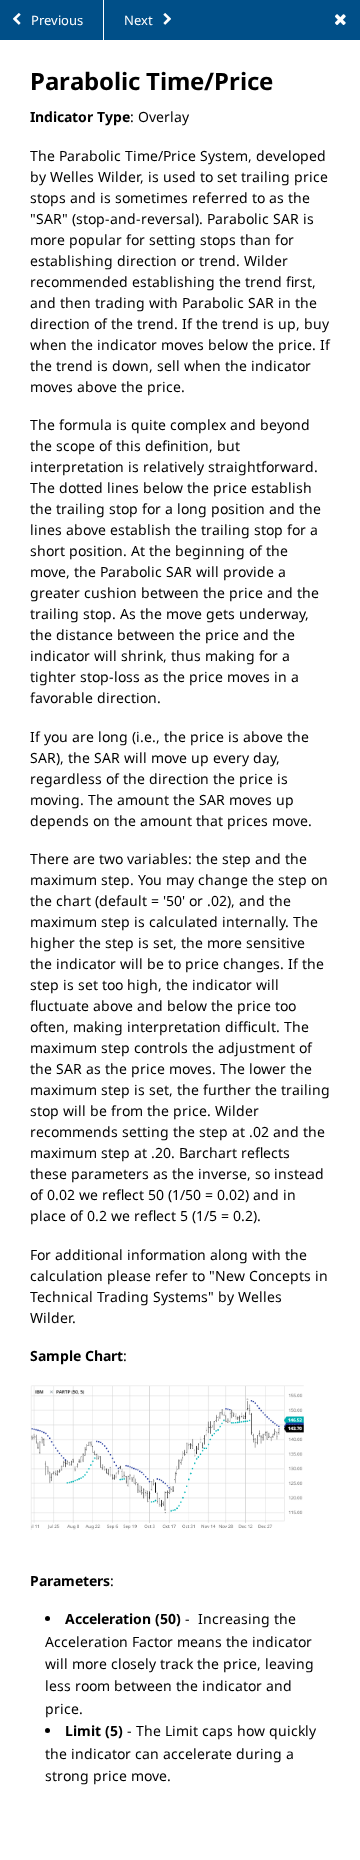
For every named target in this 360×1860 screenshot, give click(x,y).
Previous (55, 20)
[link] (340, 20)
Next (140, 20)
